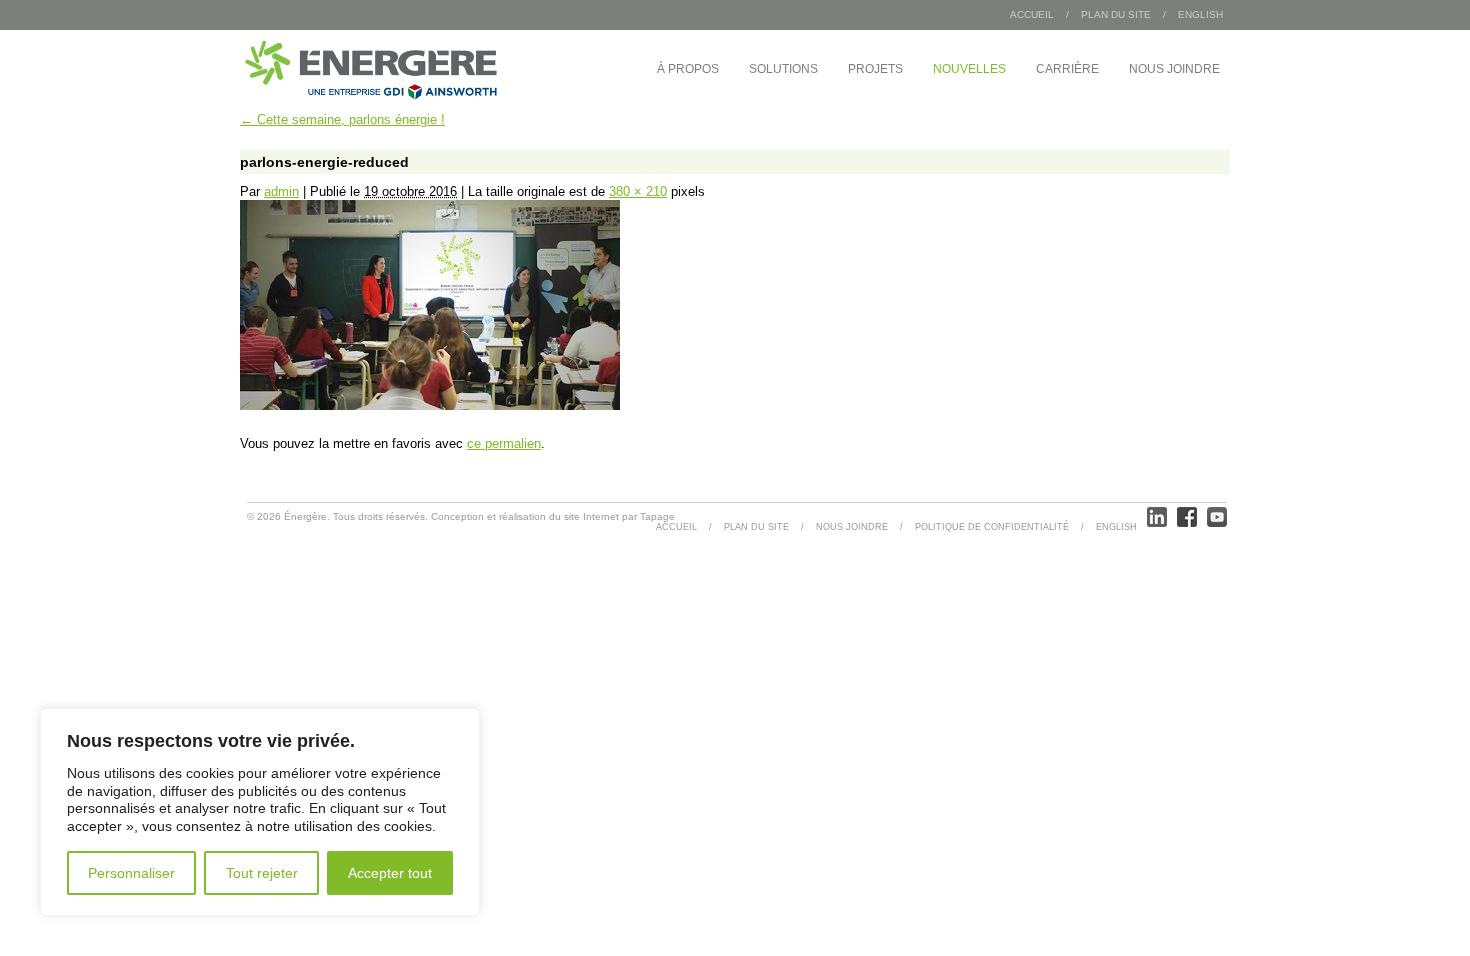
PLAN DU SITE (1116, 14)
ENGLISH (1200, 14)
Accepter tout (390, 873)
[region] (260, 812)
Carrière (1067, 69)
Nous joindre (1174, 69)
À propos (688, 69)
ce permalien (504, 443)
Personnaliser (131, 873)
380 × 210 (638, 191)
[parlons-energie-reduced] (430, 405)
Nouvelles (969, 69)
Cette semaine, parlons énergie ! (342, 119)
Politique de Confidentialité (992, 527)
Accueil (1032, 14)
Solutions (783, 69)
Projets (875, 69)
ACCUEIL (676, 527)
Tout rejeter (262, 873)
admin (281, 191)
